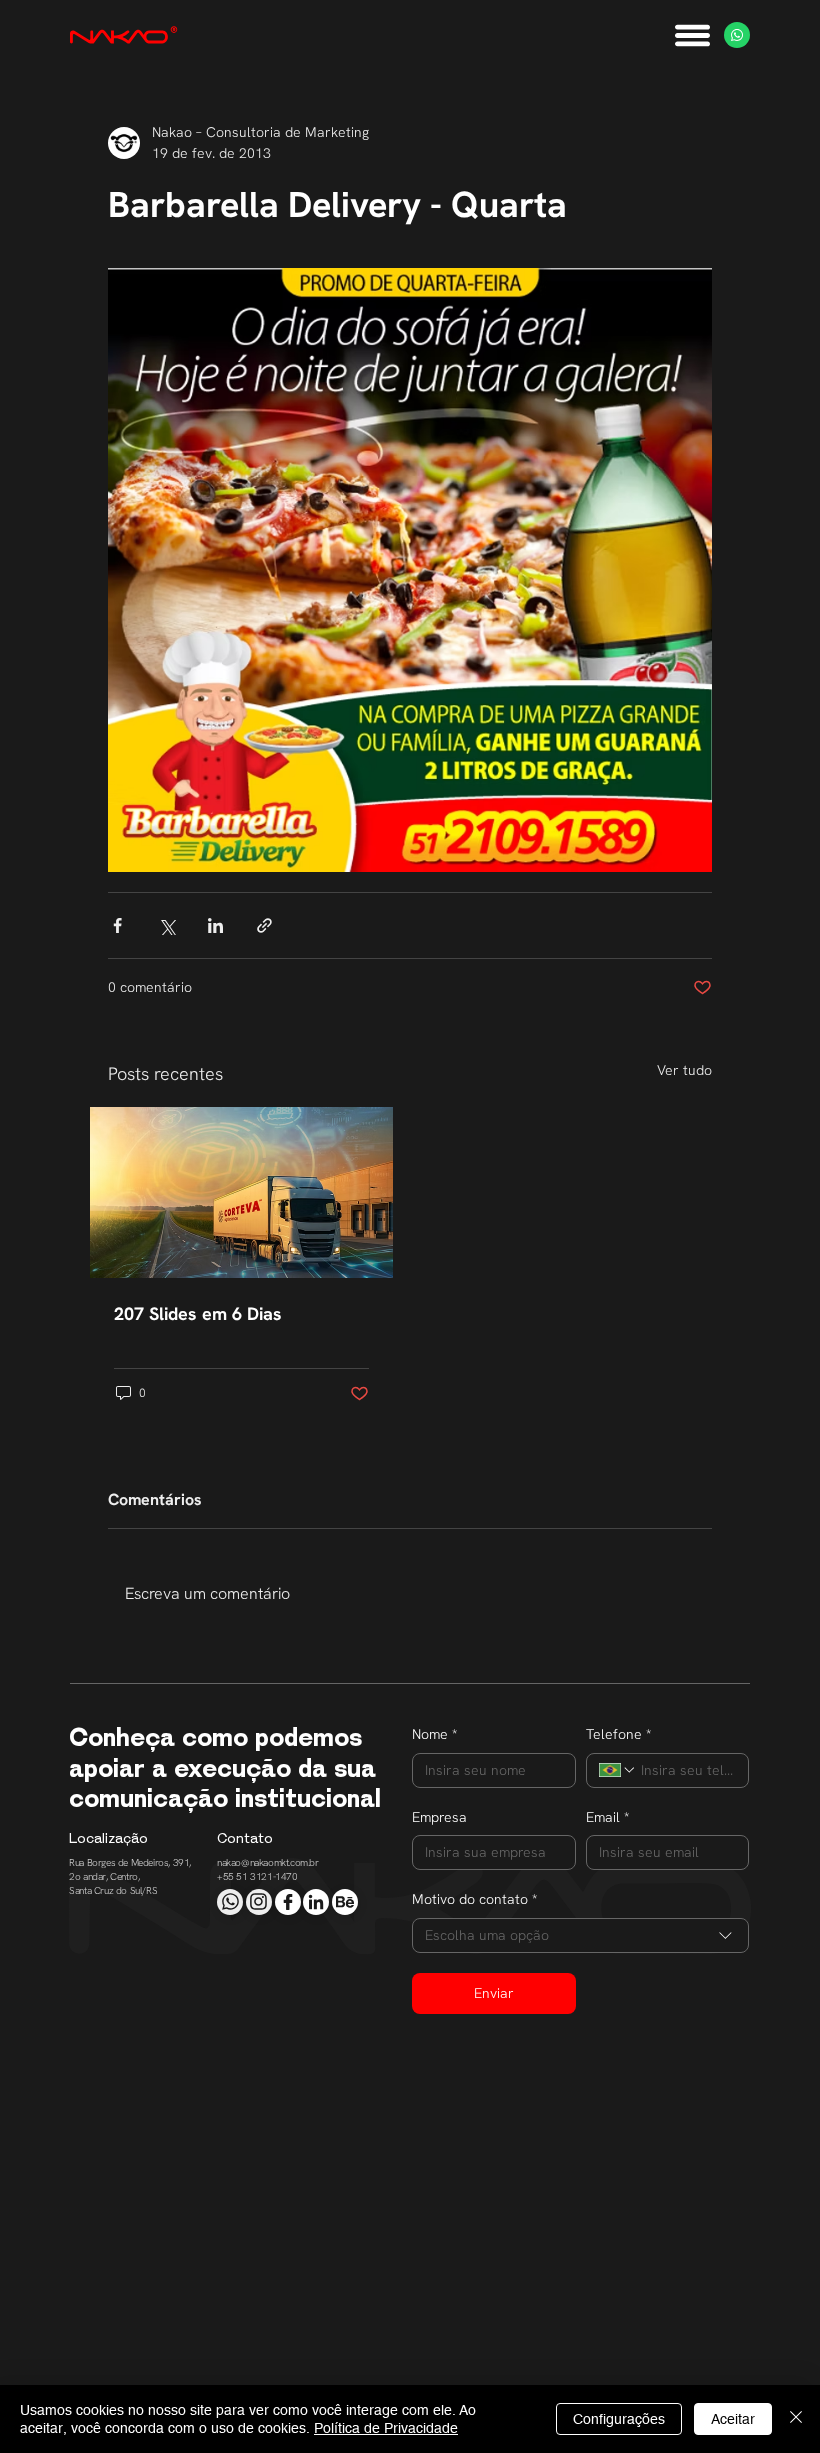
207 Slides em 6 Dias (198, 1313)
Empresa (439, 1817)
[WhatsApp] (737, 35)
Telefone (618, 1734)
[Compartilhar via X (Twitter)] (166, 925)
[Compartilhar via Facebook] (117, 925)
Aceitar (733, 2419)
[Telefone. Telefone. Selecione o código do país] (618, 1770)
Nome (434, 1734)
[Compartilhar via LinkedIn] (215, 925)
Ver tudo (684, 1070)
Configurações (619, 2419)
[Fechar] (796, 2419)
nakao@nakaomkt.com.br (268, 1862)
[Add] (230, 1902)
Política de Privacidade (386, 2428)
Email (607, 1817)
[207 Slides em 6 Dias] (241, 1192)
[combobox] (580, 1935)
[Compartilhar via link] (264, 925)
